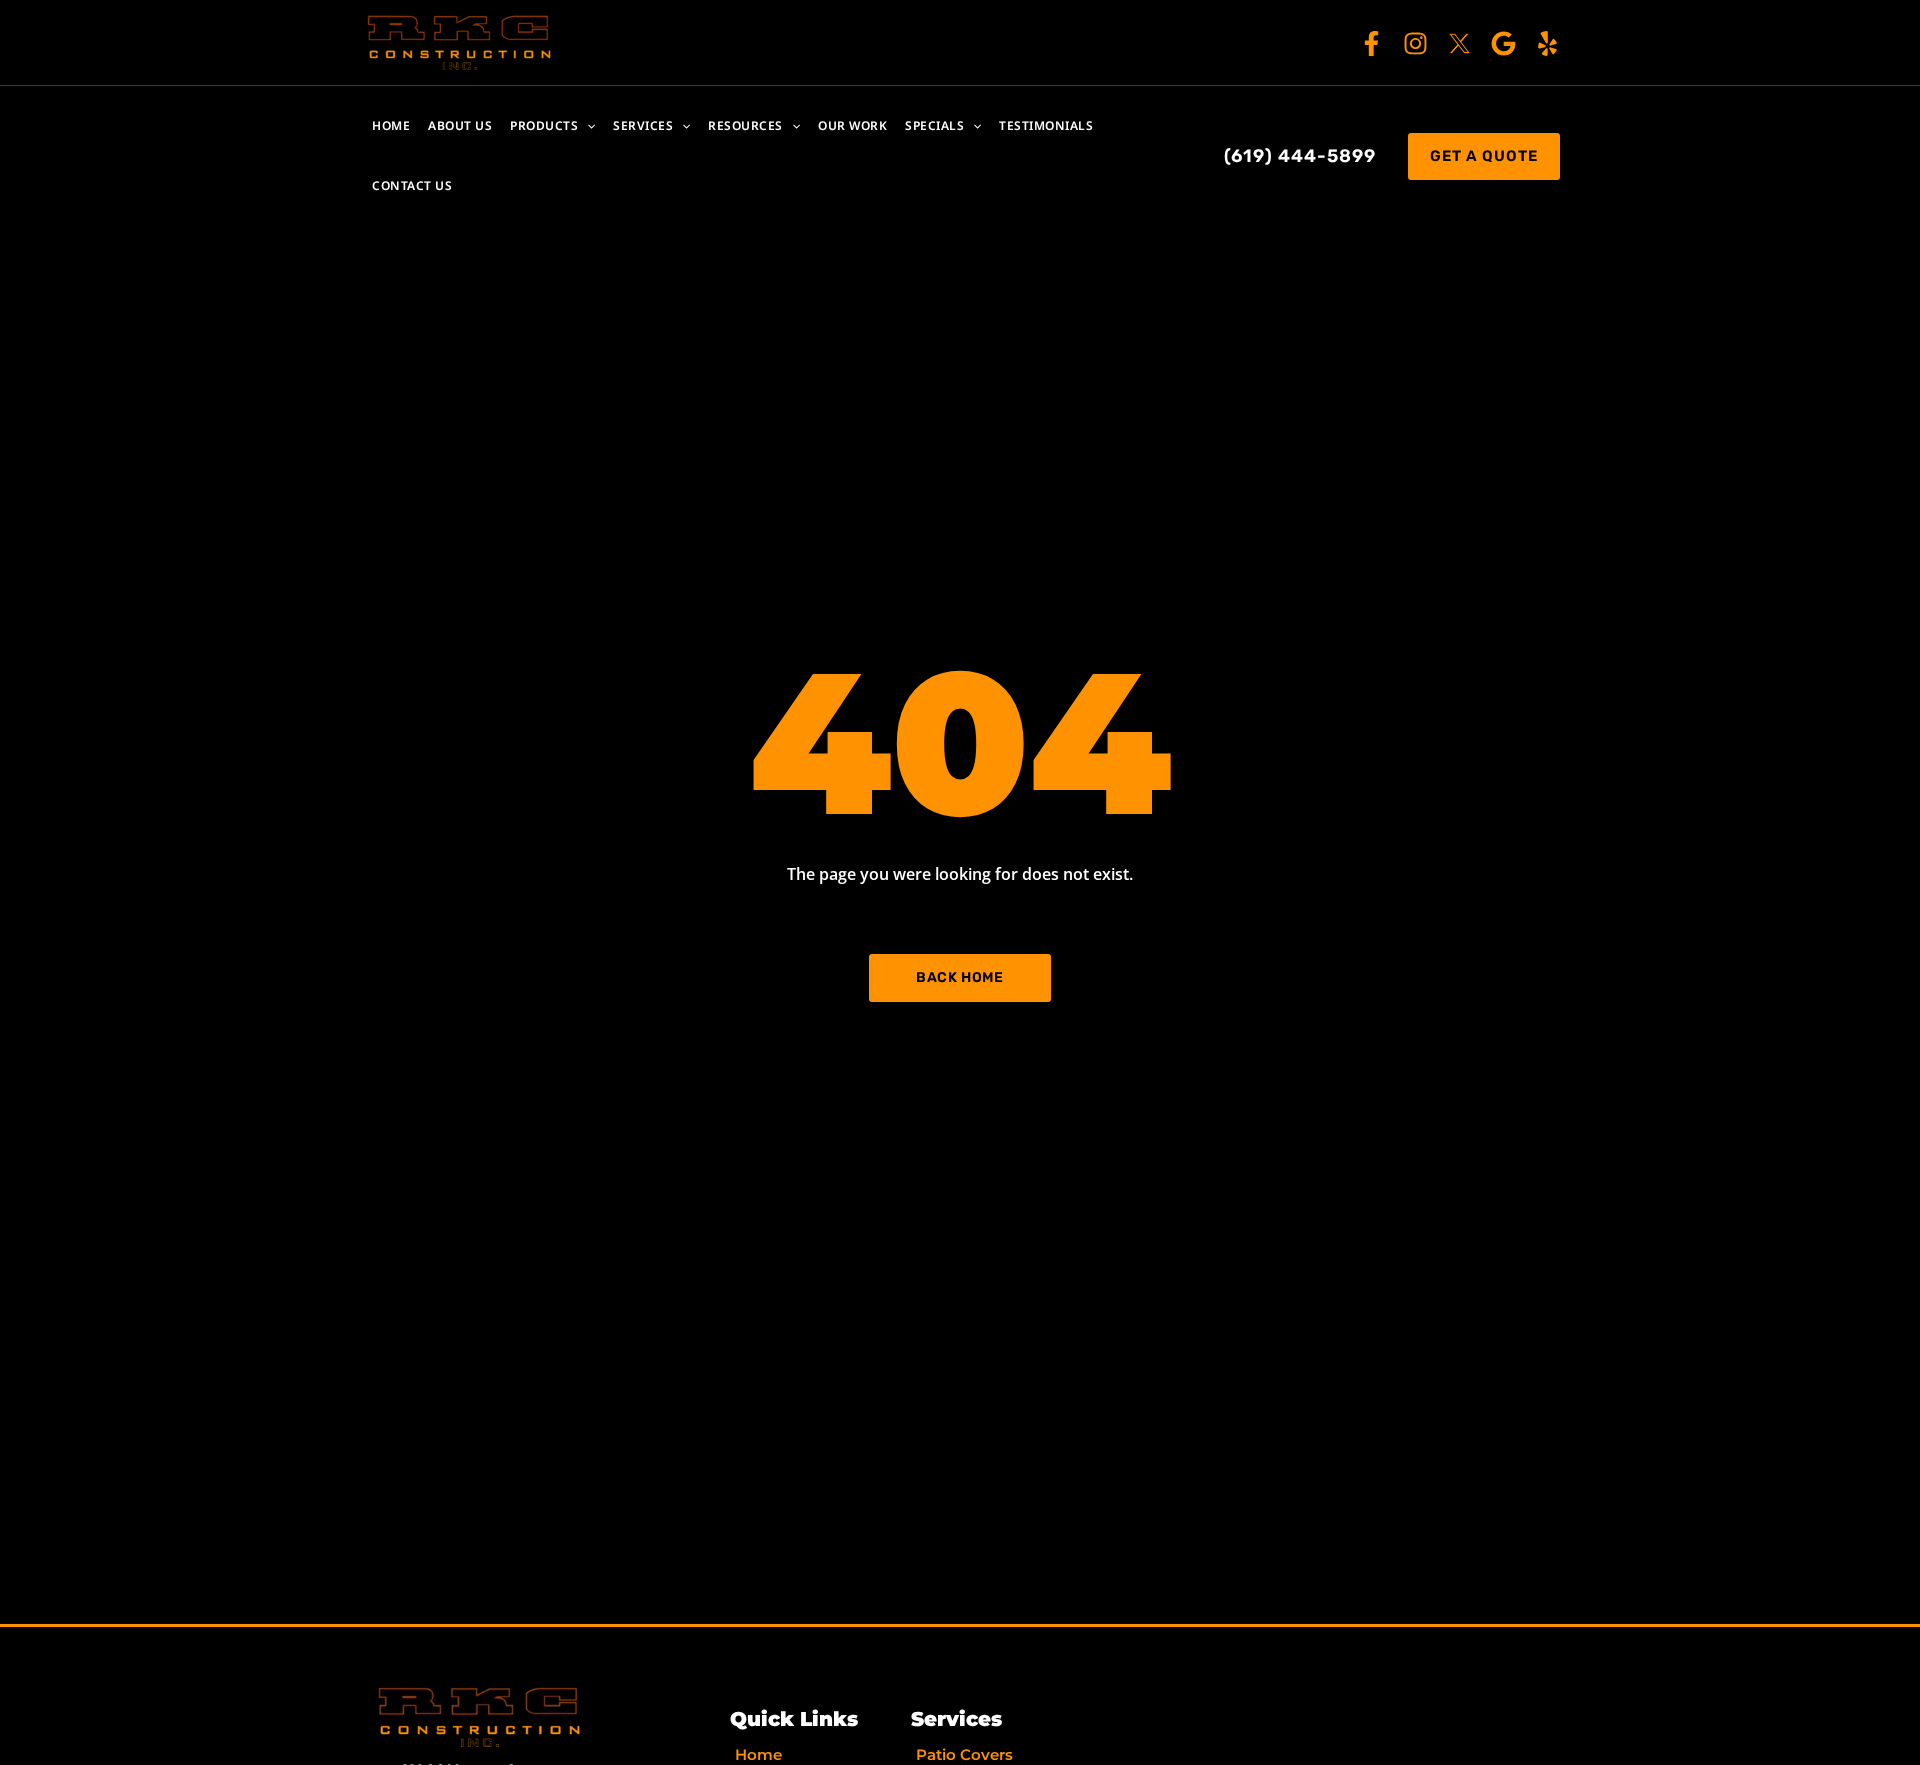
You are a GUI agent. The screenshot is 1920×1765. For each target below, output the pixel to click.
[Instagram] (1415, 43)
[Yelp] (1547, 43)
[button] (586, 126)
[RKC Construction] (460, 41)
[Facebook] (1371, 43)
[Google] (1503, 43)
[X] (1459, 43)
